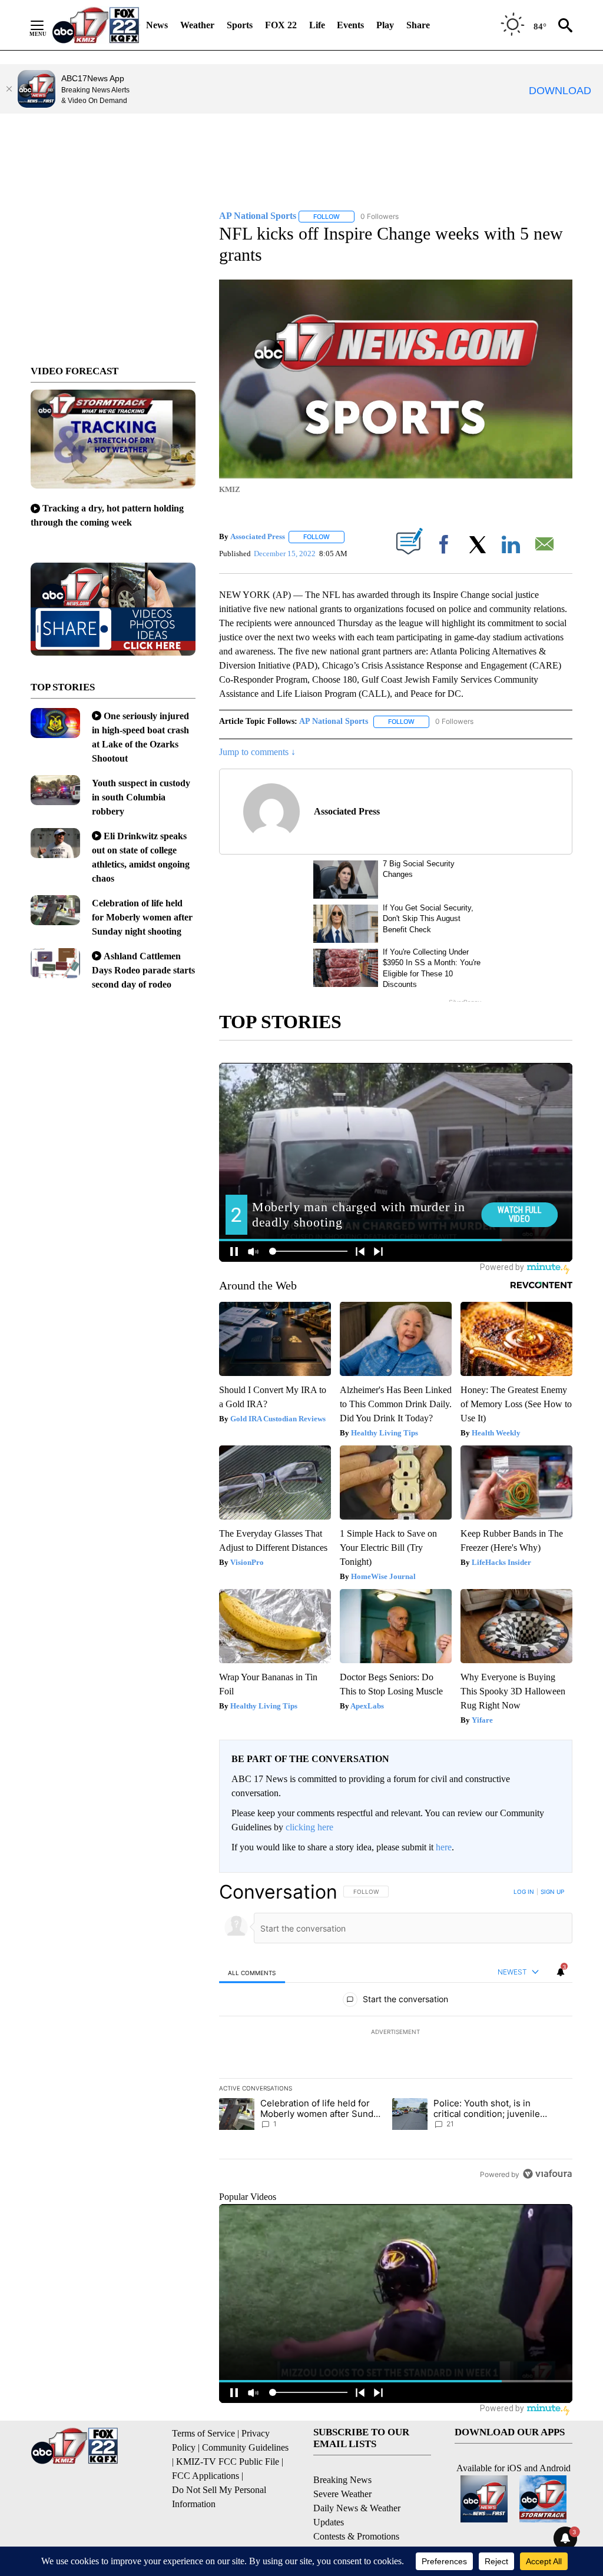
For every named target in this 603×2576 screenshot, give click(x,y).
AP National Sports (334, 721)
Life (317, 25)
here (444, 1847)
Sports (240, 25)
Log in (524, 1892)
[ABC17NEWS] (96, 25)
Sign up (552, 1892)
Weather (197, 25)
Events (350, 25)
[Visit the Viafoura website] (547, 2174)
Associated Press (258, 536)
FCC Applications (206, 2476)
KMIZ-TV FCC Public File (228, 2462)
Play (385, 25)
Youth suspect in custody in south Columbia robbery (141, 797)
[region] (396, 2033)
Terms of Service (203, 2433)
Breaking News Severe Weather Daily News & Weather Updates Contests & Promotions (357, 2508)
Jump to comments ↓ (257, 752)
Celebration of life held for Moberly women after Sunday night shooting (142, 917)
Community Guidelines (245, 2447)
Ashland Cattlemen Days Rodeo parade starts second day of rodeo (143, 970)
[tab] (252, 1972)
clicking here (309, 1827)
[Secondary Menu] (46, 25)
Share (418, 25)
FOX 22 (281, 25)
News (157, 25)
